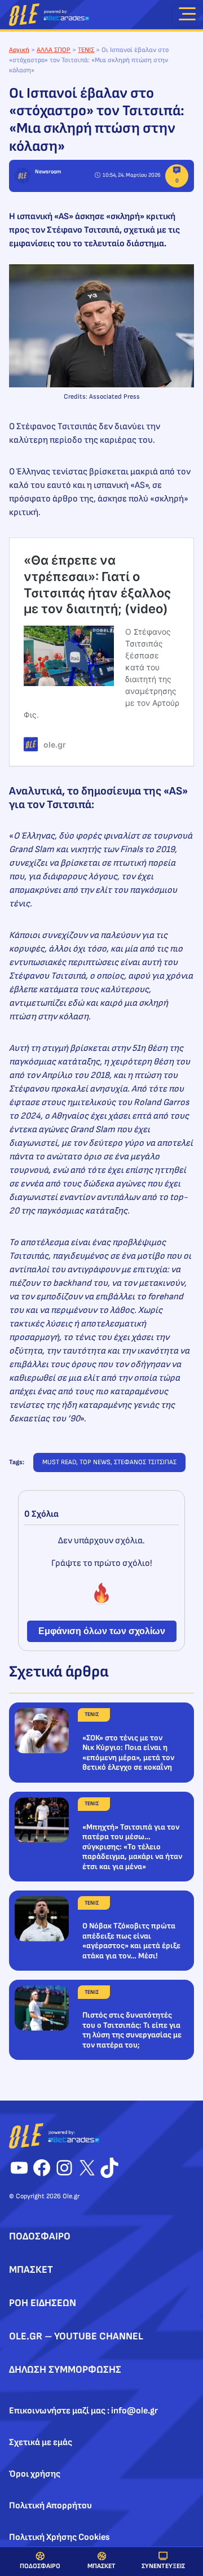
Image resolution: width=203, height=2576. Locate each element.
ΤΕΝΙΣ (86, 50)
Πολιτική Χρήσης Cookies (59, 2537)
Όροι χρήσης (35, 2474)
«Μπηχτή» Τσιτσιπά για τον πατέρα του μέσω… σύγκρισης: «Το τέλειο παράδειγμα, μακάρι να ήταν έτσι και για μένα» (132, 1847)
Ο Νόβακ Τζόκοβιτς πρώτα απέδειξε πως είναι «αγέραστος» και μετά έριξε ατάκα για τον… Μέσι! (131, 1941)
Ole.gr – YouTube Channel (76, 2336)
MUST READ (59, 1462)
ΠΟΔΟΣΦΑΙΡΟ (40, 2566)
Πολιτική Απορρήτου (50, 2506)
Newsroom (48, 172)
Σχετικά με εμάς (41, 2442)
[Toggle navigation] (187, 16)
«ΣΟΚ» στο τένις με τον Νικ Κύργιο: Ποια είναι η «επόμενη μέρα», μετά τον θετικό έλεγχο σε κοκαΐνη (128, 1753)
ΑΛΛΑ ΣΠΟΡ (54, 50)
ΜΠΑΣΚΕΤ (101, 2566)
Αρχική (19, 50)
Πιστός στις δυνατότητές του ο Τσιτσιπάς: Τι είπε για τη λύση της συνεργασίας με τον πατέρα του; (132, 2030)
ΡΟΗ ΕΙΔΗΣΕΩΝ (43, 2303)
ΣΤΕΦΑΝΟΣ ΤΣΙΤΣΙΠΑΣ (145, 1462)
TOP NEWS (95, 1462)
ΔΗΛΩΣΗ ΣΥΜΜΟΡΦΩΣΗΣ (65, 2370)
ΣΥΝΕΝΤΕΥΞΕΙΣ (163, 2566)
